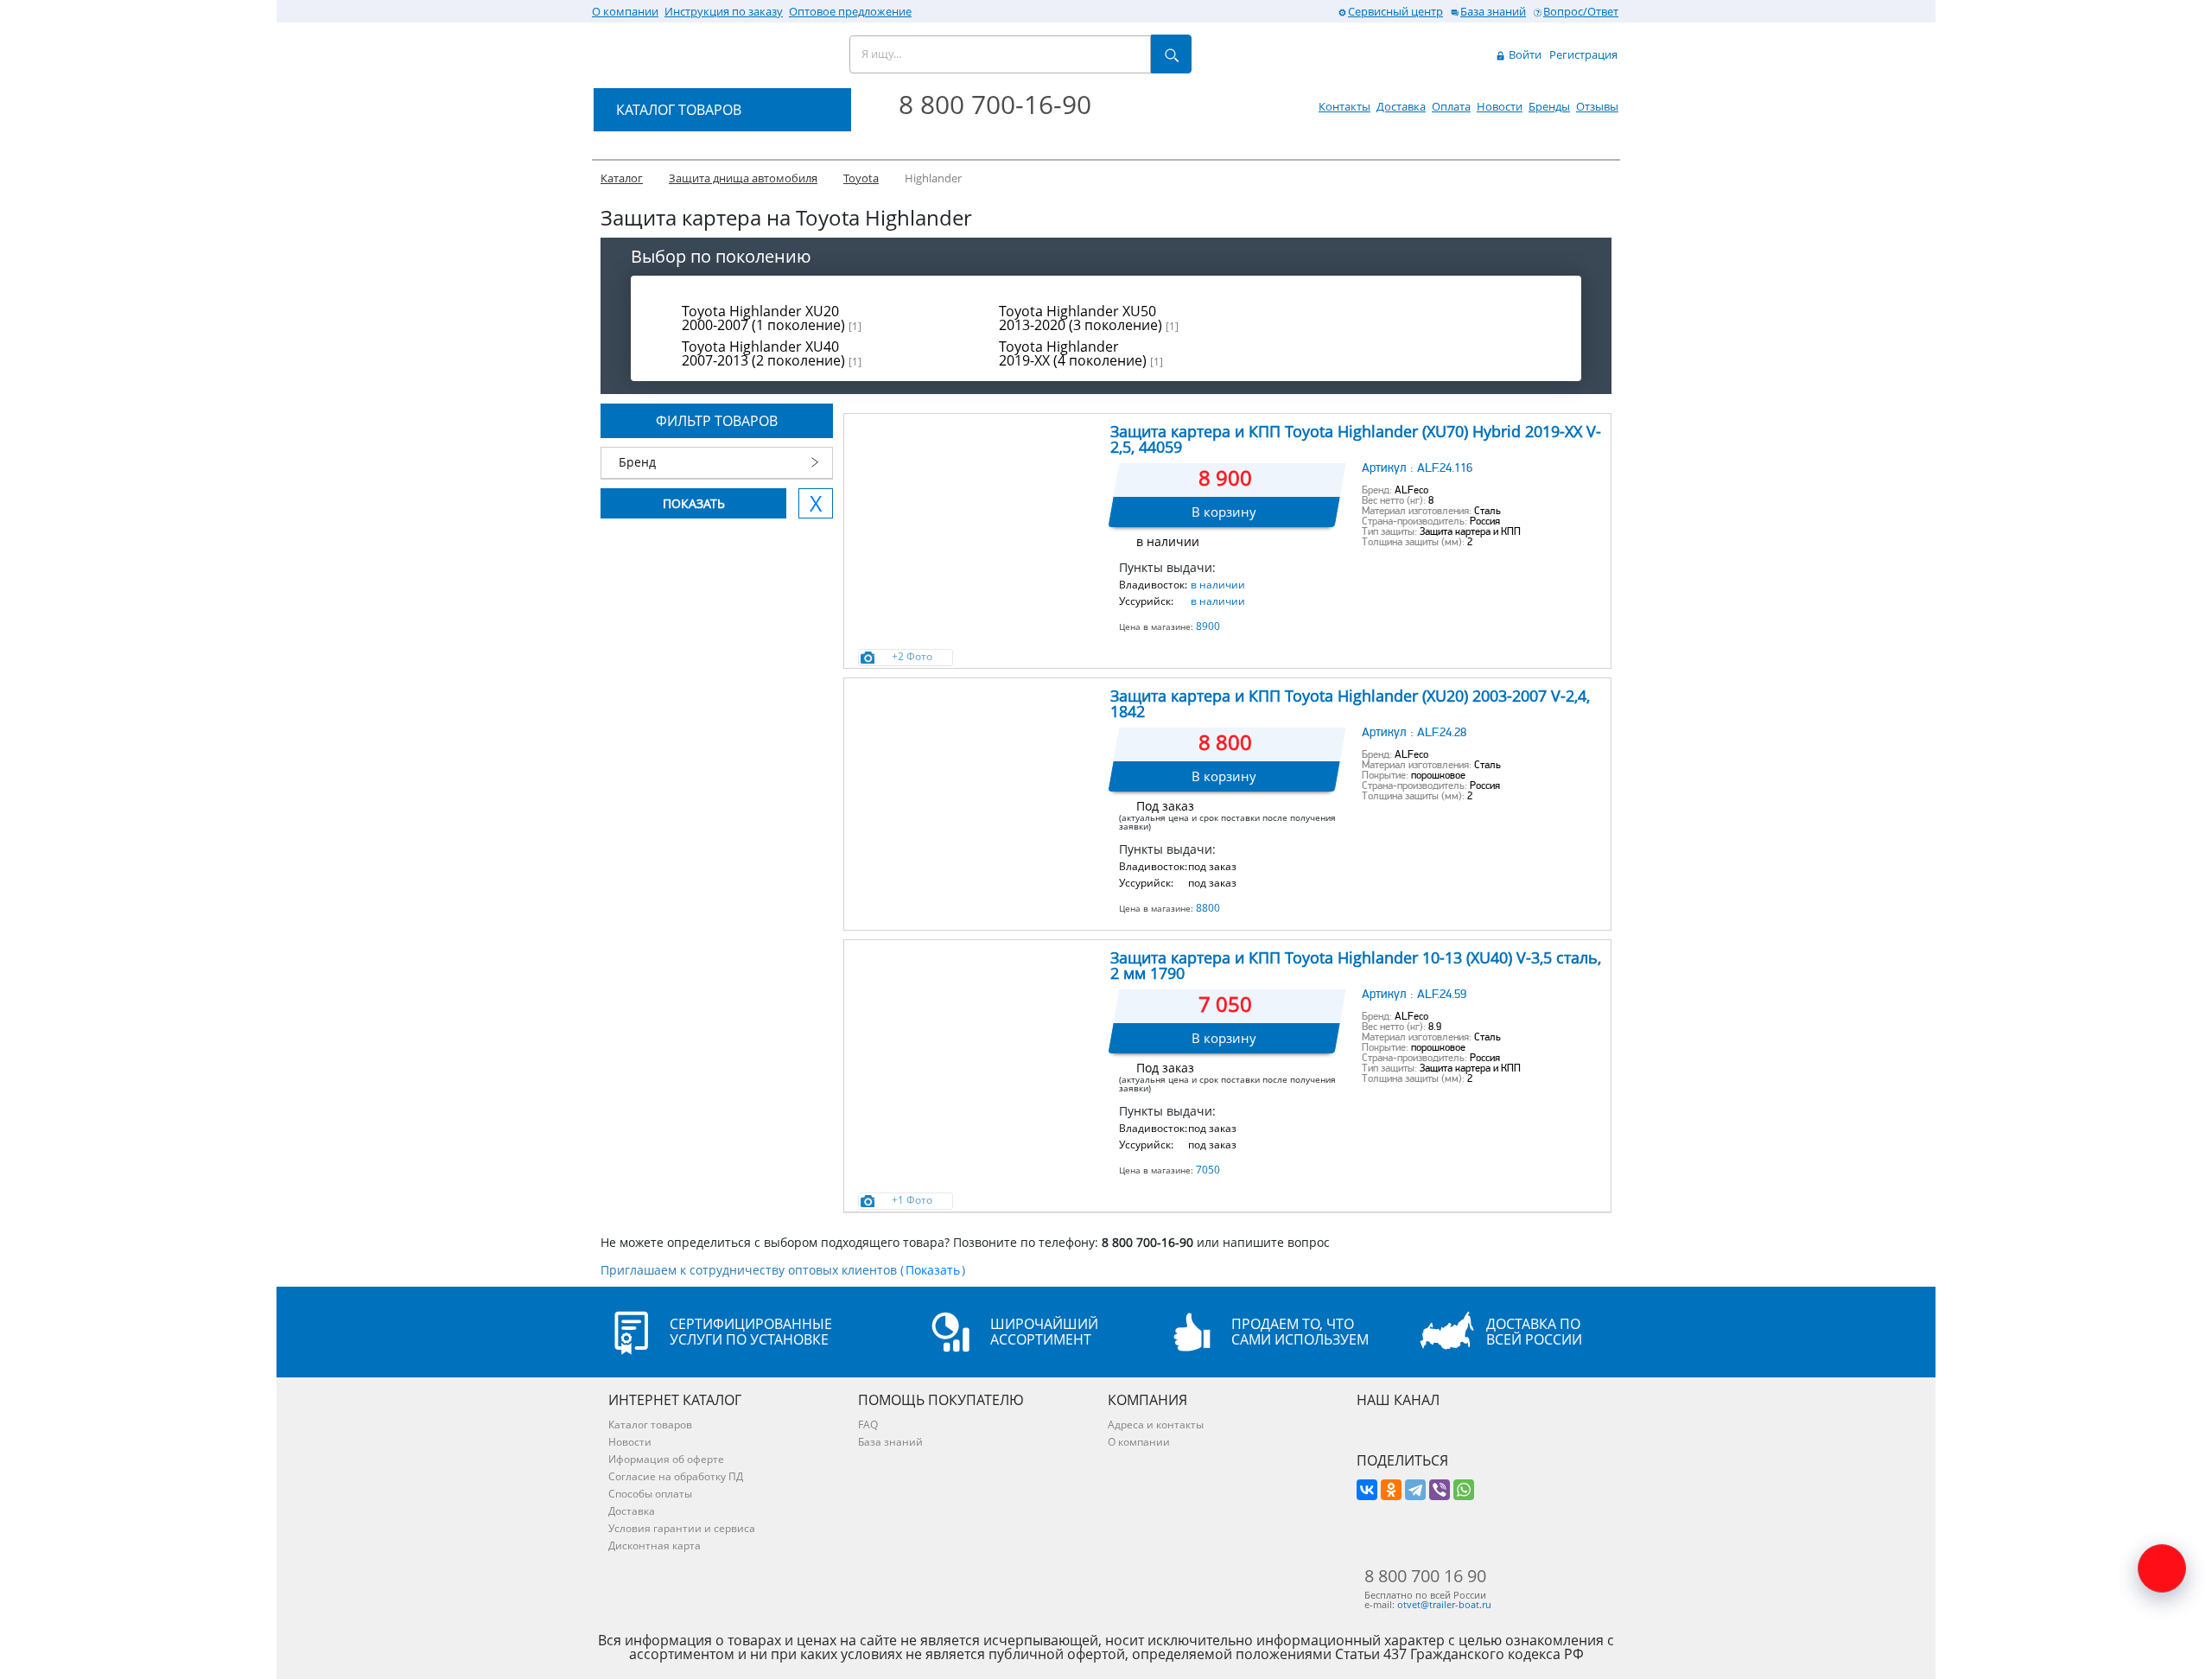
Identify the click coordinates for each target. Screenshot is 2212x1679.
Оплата (1451, 106)
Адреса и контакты (1156, 1425)
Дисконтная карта (655, 1545)
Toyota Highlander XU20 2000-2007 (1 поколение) (772, 318)
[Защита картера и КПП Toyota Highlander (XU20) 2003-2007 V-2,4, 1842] (976, 766)
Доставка (1401, 106)
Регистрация (1583, 54)
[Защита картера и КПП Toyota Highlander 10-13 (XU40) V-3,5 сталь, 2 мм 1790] (976, 1027)
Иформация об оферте (666, 1459)
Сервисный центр (1395, 11)
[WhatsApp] (1464, 1490)
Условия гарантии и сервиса (682, 1528)
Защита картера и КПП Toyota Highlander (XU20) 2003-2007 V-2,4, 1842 (1350, 703)
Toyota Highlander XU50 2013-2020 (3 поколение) (1089, 318)
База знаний (1493, 11)
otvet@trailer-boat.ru (1444, 1604)
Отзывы (1597, 106)
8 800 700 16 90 (1425, 1576)
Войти (1524, 54)
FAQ (868, 1425)
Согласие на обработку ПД (676, 1476)
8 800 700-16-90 (995, 104)
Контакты (1344, 106)
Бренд (637, 462)
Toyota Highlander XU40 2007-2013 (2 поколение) (772, 353)
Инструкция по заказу (724, 11)
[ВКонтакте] (1367, 1490)
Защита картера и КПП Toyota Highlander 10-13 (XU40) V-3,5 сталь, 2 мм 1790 (1356, 965)
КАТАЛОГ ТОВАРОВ (679, 110)
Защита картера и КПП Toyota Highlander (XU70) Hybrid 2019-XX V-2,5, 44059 (1356, 439)
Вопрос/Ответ (1581, 11)
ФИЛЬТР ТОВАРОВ (717, 421)
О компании (625, 11)
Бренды (1549, 106)
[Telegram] (1415, 1490)
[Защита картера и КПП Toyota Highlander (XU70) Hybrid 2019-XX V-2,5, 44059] (976, 501)
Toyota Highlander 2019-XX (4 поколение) (1081, 353)
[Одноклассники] (1391, 1490)
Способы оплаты (650, 1494)
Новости (1500, 106)
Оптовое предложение (850, 11)
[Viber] (1440, 1490)
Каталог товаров (650, 1425)
